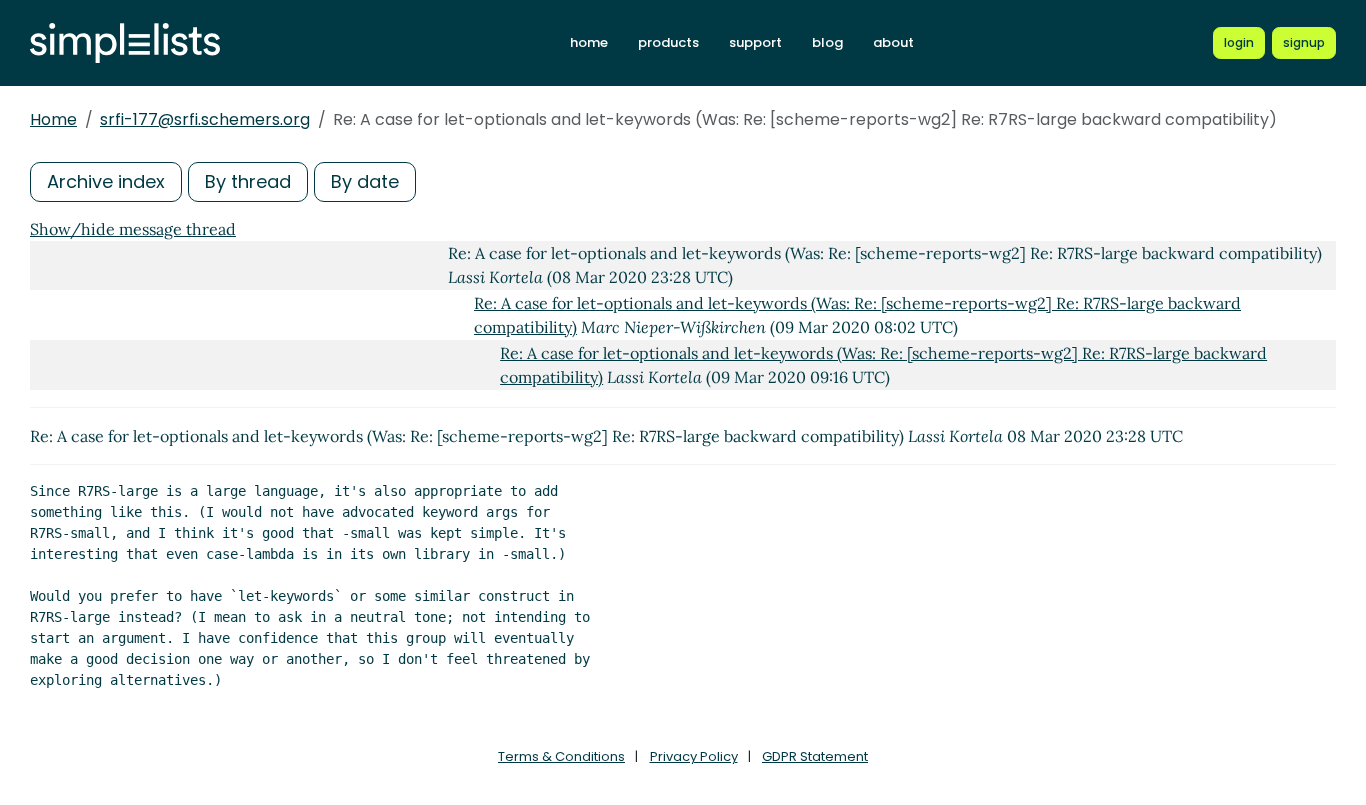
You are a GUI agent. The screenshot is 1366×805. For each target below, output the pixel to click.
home (589, 42)
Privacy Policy (694, 756)
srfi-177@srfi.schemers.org (205, 119)
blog (827, 42)
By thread (248, 181)
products (668, 42)
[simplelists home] (125, 43)
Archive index (106, 181)
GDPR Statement (815, 756)
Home (53, 119)
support (755, 42)
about (893, 42)
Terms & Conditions (561, 756)
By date (365, 181)
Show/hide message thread (133, 229)
